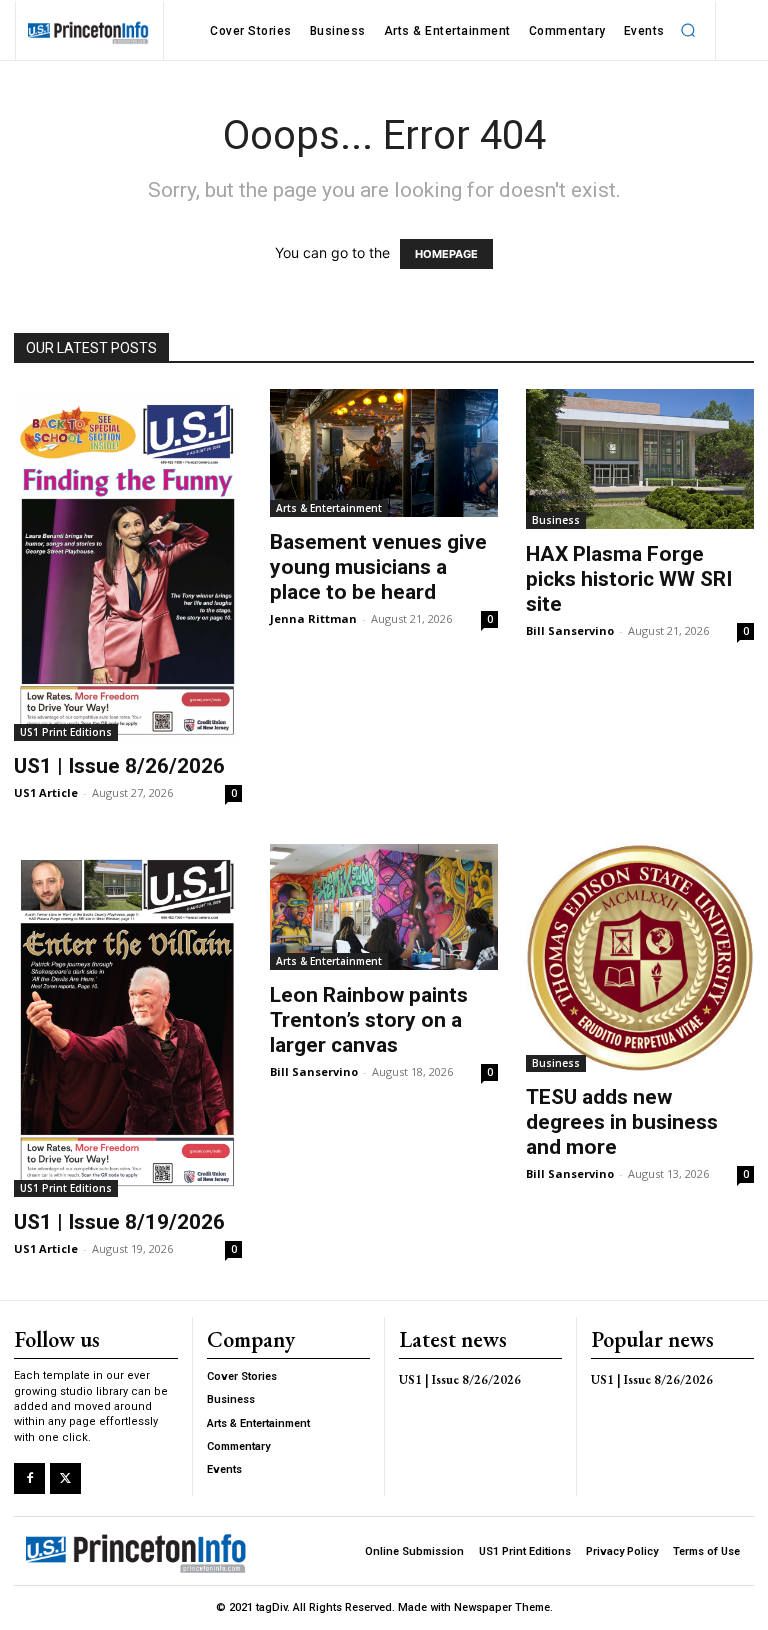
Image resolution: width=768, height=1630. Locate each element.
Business (556, 520)
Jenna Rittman (313, 618)
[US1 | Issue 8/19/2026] (128, 1020)
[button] (689, 31)
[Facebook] (29, 1478)
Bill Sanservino (570, 630)
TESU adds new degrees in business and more (622, 1122)
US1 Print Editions (66, 732)
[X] (65, 1478)
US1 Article (46, 792)
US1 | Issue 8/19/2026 (119, 1222)
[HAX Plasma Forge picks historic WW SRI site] (640, 459)
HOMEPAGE (446, 254)
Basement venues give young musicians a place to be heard (378, 567)
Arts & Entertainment (329, 508)
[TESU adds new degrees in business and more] (640, 958)
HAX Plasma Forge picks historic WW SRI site (629, 579)
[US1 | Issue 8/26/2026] (128, 565)
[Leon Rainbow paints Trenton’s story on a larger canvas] (384, 907)
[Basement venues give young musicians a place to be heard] (384, 453)
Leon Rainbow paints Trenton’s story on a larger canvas (369, 1020)
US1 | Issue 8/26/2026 (119, 766)
